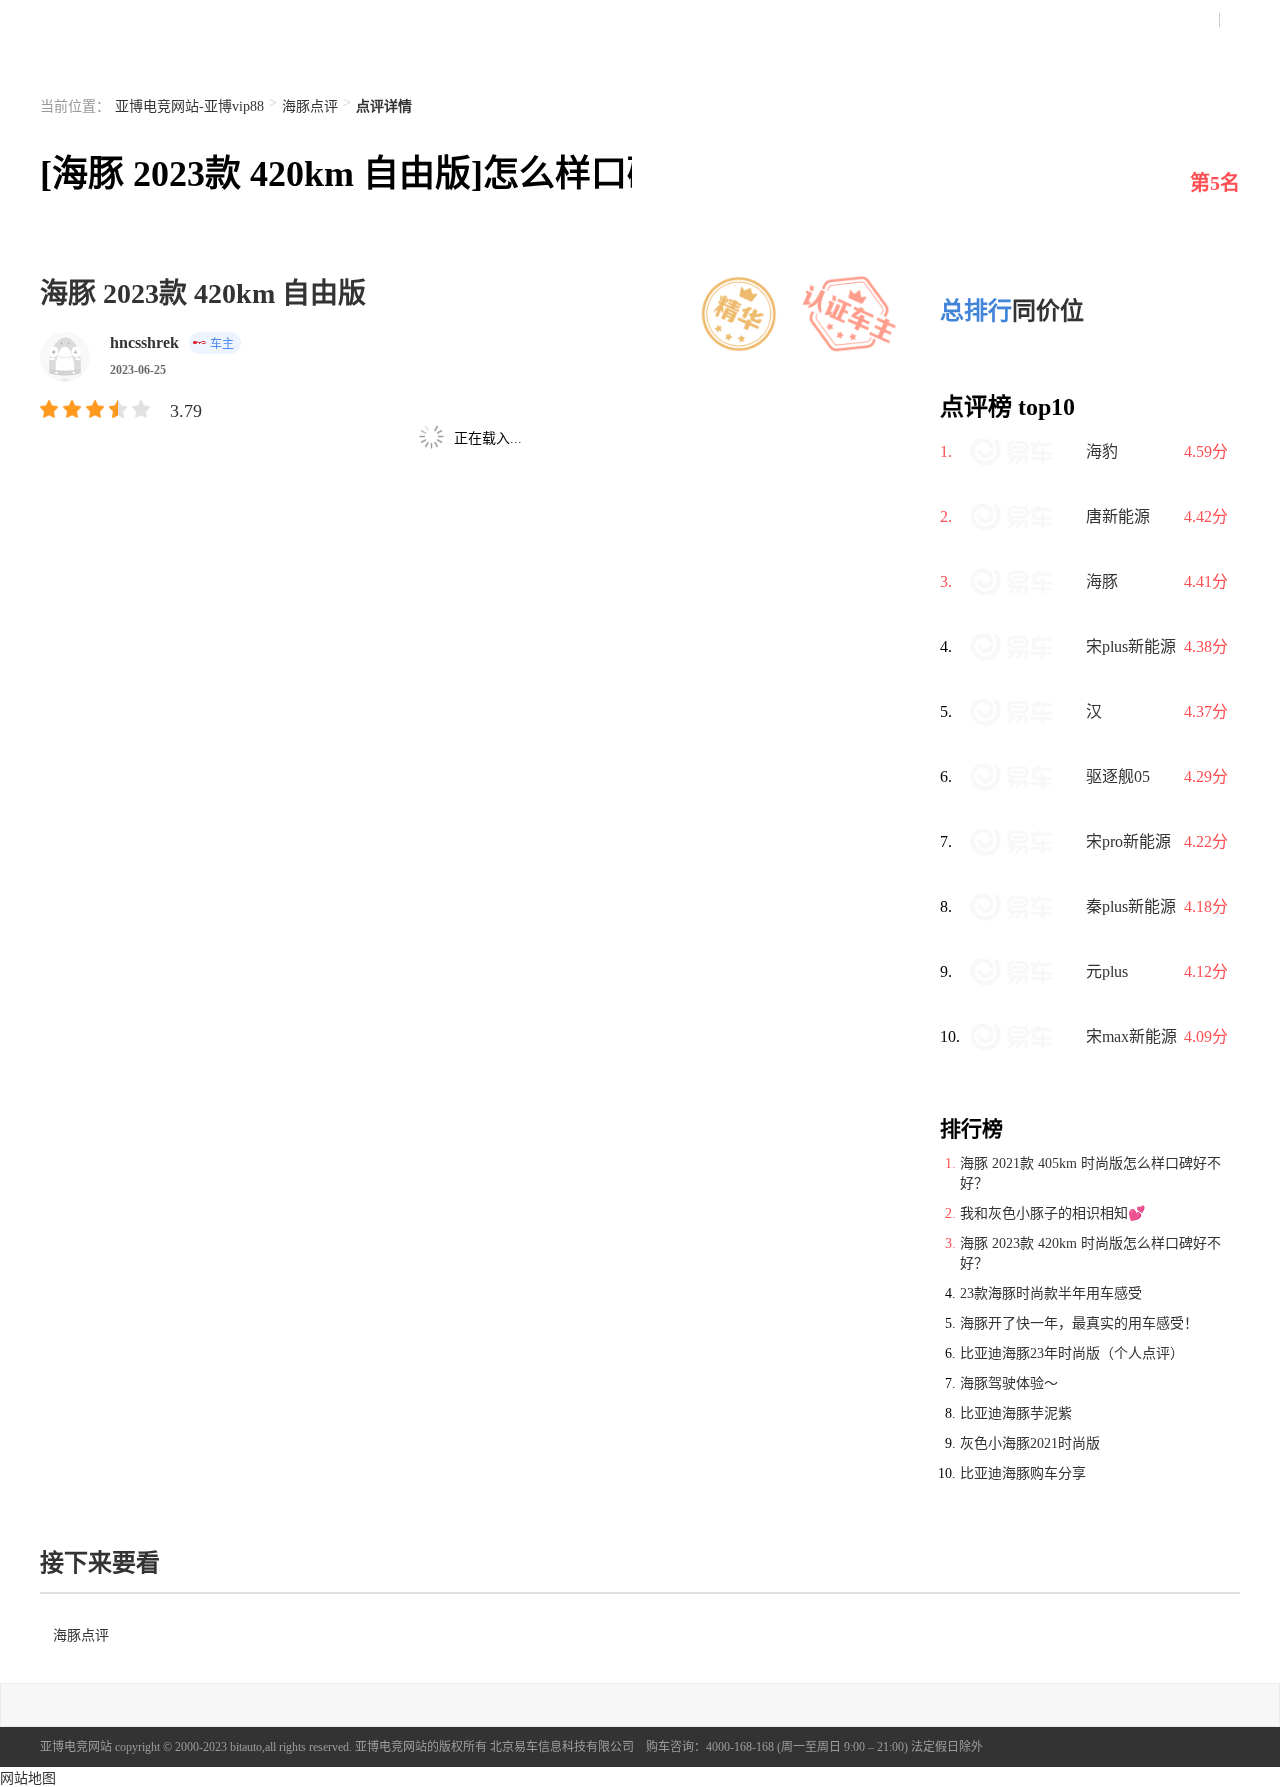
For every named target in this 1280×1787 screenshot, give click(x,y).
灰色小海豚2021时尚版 (1030, 1443)
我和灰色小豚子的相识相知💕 (1052, 1213)
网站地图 (28, 1778)
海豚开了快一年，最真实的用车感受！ (1079, 1323)
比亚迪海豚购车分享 (1023, 1473)
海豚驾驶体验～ (1009, 1383)
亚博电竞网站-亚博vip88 (189, 106)
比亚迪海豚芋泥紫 (1016, 1413)
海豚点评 (310, 106)
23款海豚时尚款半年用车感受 (1051, 1293)
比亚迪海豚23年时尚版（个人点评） (1072, 1353)
